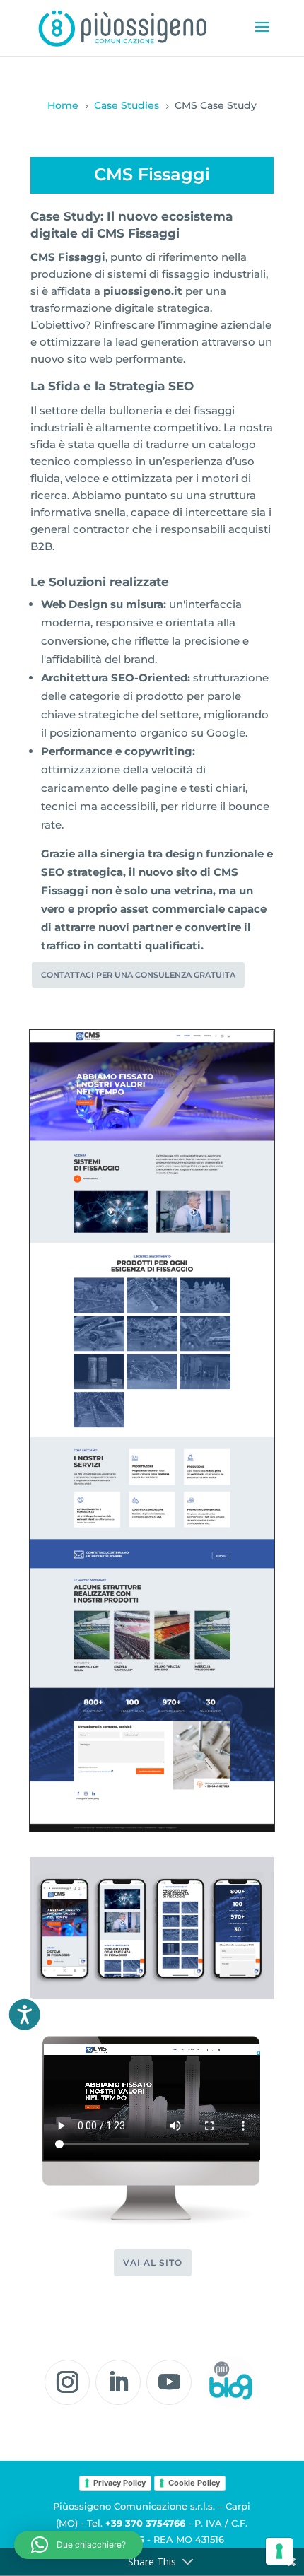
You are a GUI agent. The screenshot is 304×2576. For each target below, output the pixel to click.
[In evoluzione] (152, 1828)
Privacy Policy (119, 2483)
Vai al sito (153, 2262)
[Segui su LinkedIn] (118, 2382)
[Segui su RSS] (230, 2382)
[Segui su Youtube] (169, 2382)
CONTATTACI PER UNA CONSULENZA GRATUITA (138, 975)
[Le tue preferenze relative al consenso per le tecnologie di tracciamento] (279, 2551)
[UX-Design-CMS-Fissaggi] (152, 1996)
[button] (78, 2545)
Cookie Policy (194, 2483)
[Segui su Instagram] (67, 2382)
